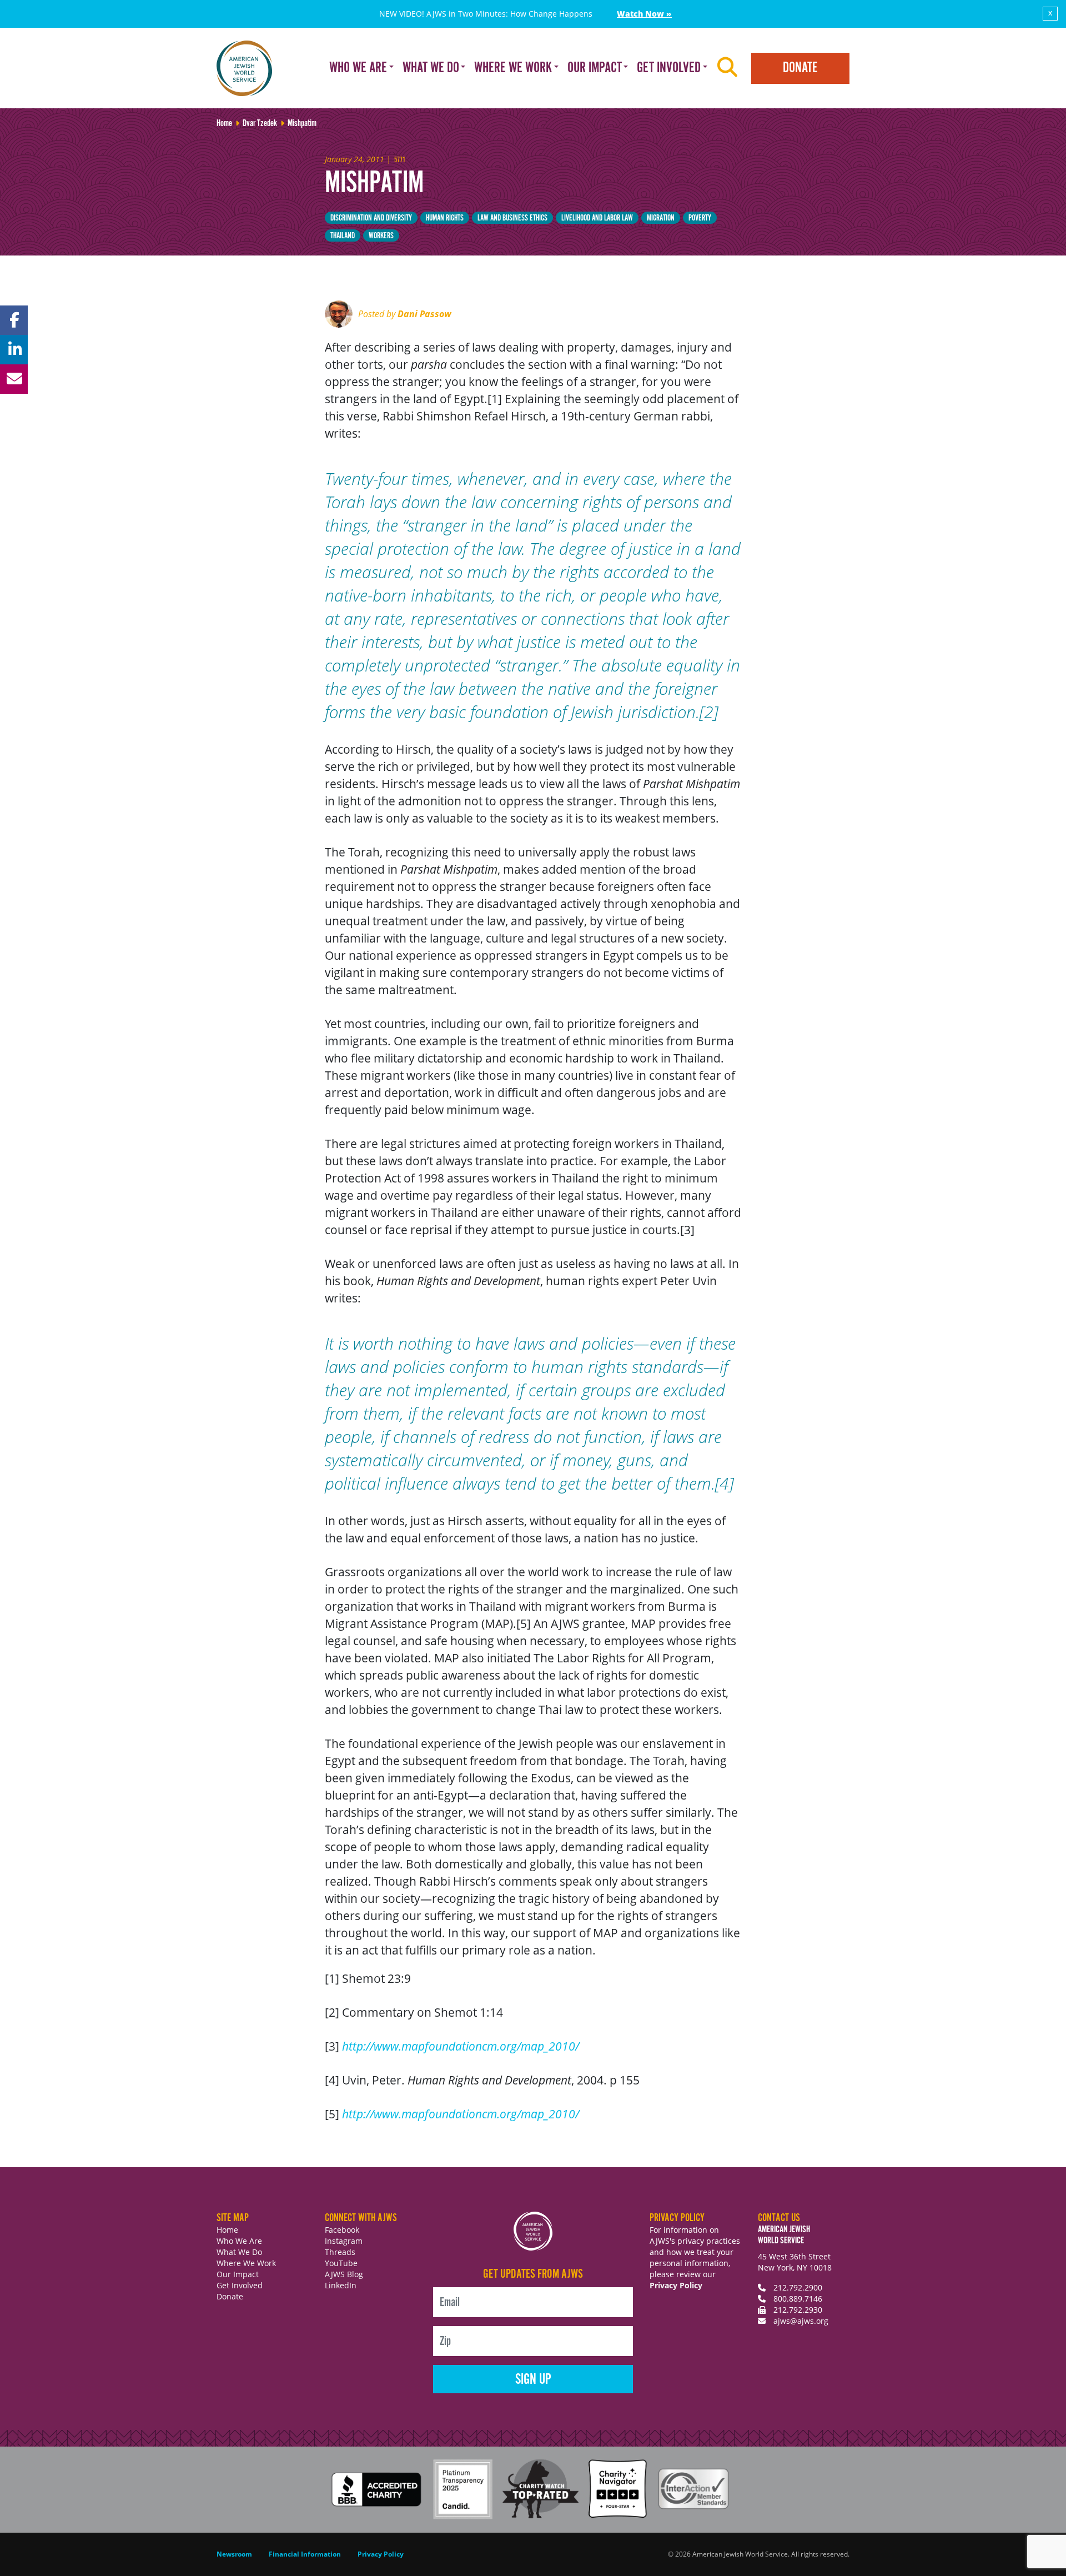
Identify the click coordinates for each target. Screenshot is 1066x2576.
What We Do (239, 2252)
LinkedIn (341, 2285)
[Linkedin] (14, 350)
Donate (800, 68)
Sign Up (533, 2380)
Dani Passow (424, 314)
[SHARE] (14, 320)
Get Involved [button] (669, 68)
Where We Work (246, 2263)
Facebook (342, 2230)
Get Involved (240, 2285)
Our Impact (238, 2274)
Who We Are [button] (358, 68)
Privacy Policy (676, 2285)
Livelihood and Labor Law (597, 218)
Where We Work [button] (513, 68)
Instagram (344, 2241)
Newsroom (234, 2554)
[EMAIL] (14, 379)
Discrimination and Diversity (371, 218)
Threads (340, 2252)
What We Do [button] (431, 68)
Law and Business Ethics (512, 218)
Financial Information (305, 2554)
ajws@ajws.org (801, 2321)
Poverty (700, 218)
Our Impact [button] (595, 68)
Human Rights (445, 218)
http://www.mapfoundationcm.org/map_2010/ (461, 2046)
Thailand (343, 236)
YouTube (341, 2263)
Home (227, 2230)
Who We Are (239, 2241)
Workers (381, 236)
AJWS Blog (344, 2274)
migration (661, 218)
